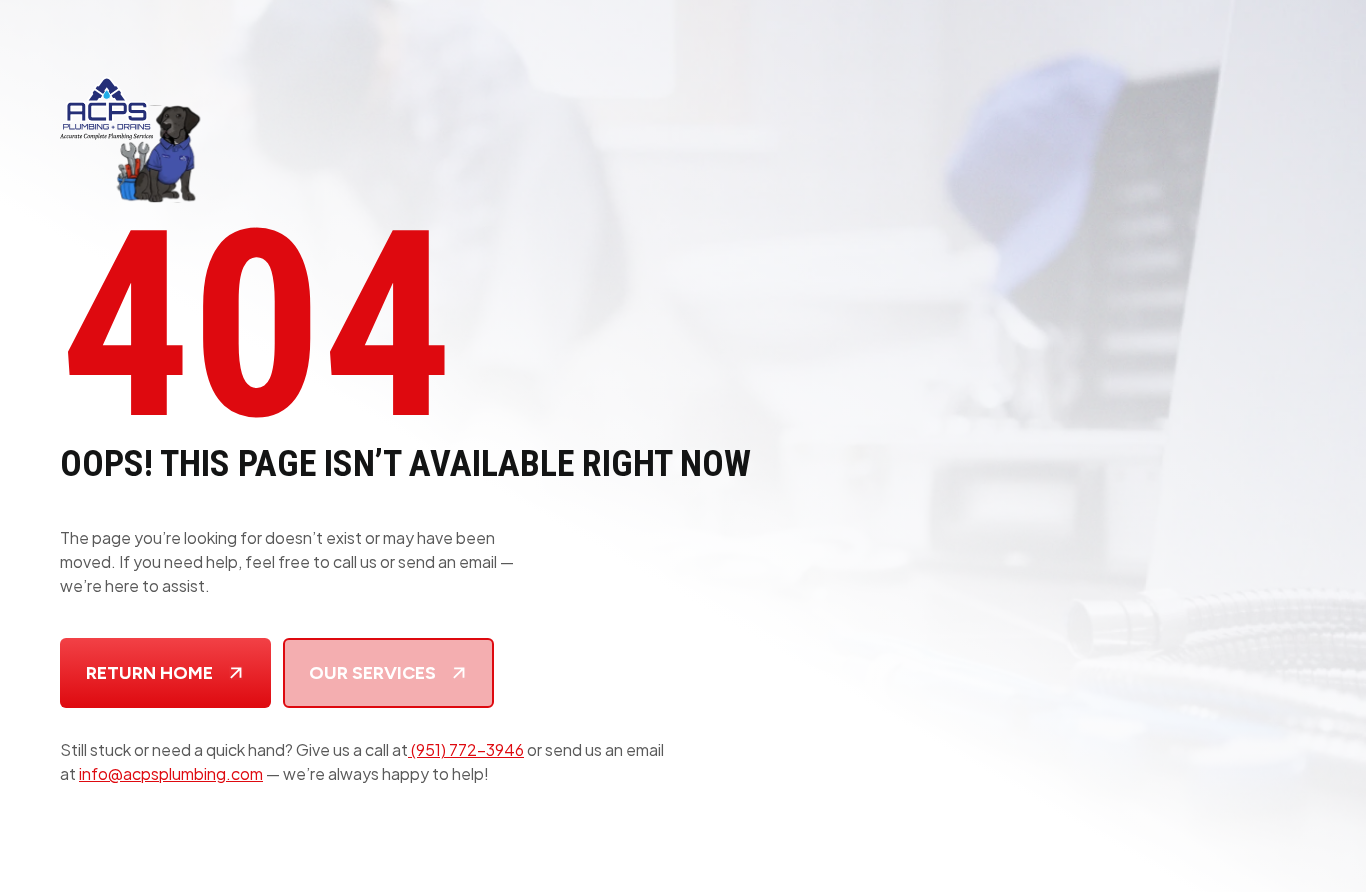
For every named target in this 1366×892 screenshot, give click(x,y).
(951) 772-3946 (466, 749)
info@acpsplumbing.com (171, 773)
